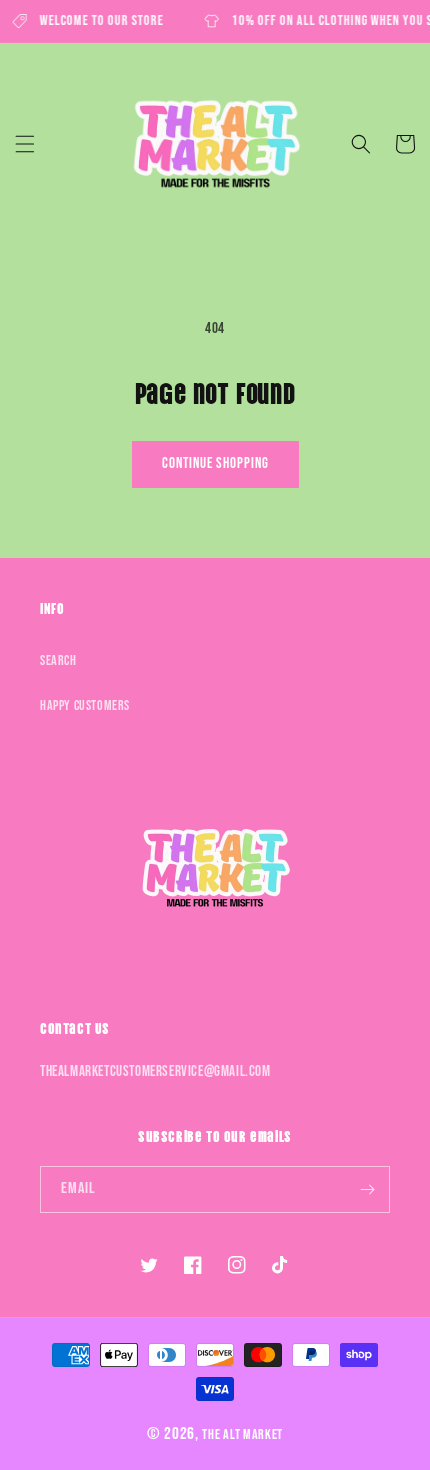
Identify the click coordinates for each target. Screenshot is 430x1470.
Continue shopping (215, 463)
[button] (25, 144)
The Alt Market (242, 1434)
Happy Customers (85, 705)
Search (58, 660)
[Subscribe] (367, 1189)
